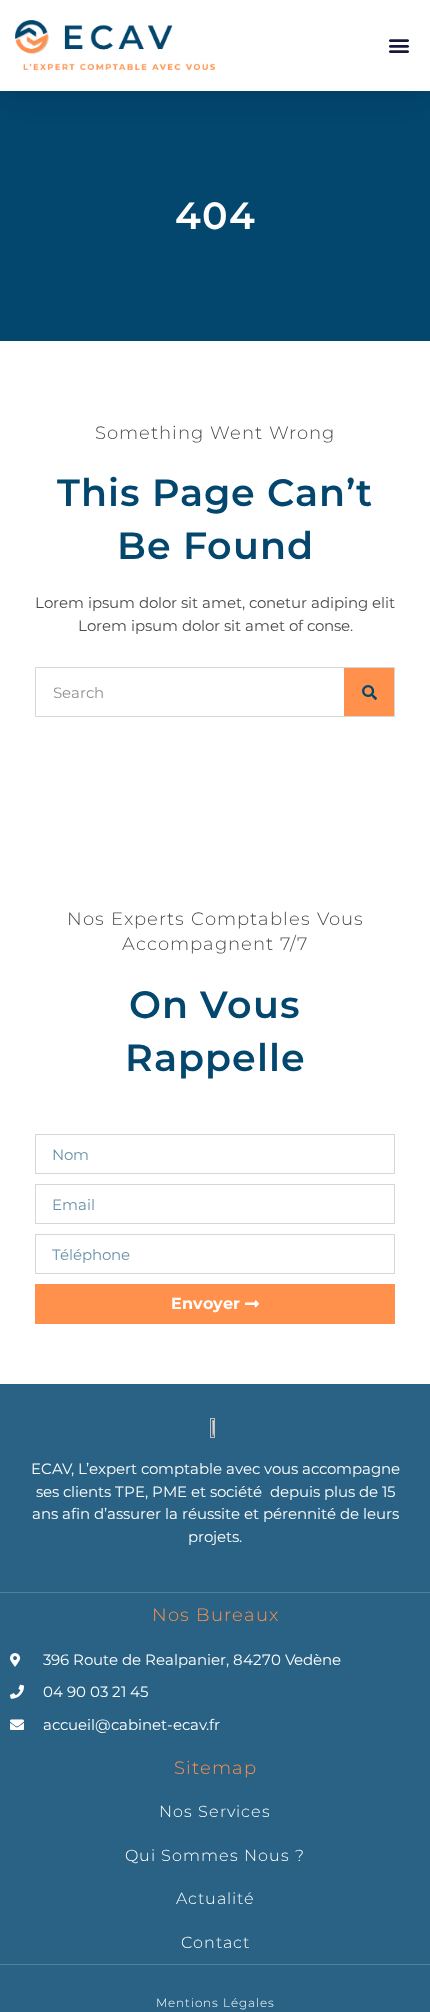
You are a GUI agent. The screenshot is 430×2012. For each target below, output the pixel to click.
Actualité (215, 1898)
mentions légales (215, 2002)
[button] (398, 44)
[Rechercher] (369, 692)
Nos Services (215, 1811)
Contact (215, 1942)
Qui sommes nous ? (215, 1855)
